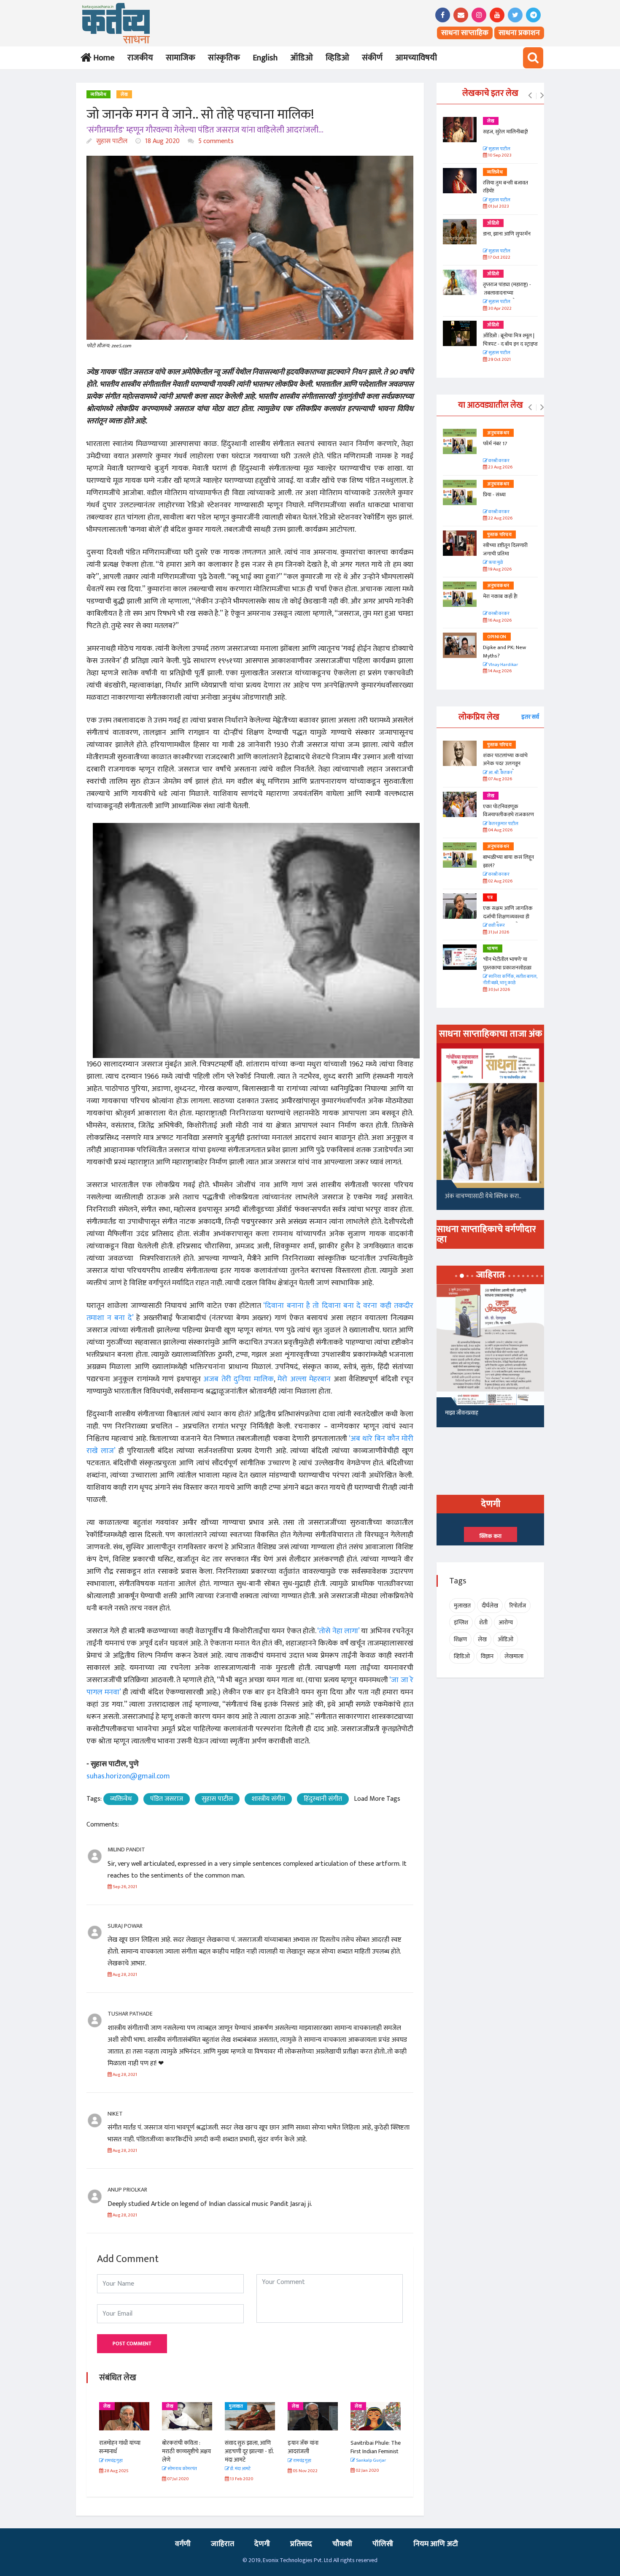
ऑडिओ (302, 58)
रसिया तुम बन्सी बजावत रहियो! (505, 187)
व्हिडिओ (337, 58)
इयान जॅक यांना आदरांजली (240, 2447)
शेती (483, 1622)
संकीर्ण (372, 58)
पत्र (490, 898)
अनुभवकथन (498, 433)
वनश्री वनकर (499, 461)
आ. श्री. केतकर (500, 773)
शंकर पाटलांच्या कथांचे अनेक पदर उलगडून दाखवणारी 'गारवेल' (505, 764)
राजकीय (140, 58)
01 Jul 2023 (498, 207)
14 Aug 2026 (499, 671)
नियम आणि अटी (436, 2544)
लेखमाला (514, 1656)
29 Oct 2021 (499, 360)
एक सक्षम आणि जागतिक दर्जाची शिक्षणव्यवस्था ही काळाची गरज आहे (508, 916)
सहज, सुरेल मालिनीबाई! (505, 132)
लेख (124, 95)
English (265, 58)
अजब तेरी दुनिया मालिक (238, 1379)
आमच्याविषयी (416, 58)
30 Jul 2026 (499, 990)
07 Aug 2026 (500, 779)
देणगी (262, 2544)
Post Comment (132, 2343)
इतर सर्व (530, 717)
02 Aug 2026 (500, 881)
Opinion (497, 637)
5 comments (215, 141)
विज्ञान (487, 1656)
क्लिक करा (491, 1536)
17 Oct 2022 (499, 258)
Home (102, 58)
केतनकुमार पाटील (503, 824)
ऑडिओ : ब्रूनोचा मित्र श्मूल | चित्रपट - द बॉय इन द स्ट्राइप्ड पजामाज (510, 344)
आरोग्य (506, 1622)
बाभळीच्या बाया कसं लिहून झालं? (509, 861)
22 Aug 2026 (500, 518)
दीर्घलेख (490, 1606)
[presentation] (530, 96)
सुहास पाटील (111, 141)
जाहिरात (222, 2544)
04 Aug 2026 (500, 830)
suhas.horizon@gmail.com (128, 1776)
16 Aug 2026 (499, 621)
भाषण (493, 949)
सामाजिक (181, 58)
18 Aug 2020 (162, 141)
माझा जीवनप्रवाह (462, 1413)
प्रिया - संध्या (494, 495)
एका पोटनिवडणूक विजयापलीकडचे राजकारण (508, 811)
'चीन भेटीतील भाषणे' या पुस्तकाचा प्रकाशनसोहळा (507, 963)
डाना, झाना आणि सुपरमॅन (507, 234)
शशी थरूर (496, 926)
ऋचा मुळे (495, 563)
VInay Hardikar (503, 665)
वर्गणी (183, 2544)
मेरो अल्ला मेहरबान (304, 1379)
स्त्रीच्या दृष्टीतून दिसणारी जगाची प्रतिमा (505, 549)
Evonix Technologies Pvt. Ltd (297, 2560)
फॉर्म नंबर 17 (496, 444)
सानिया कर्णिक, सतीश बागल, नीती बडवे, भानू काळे (510, 980)
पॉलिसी (383, 2544)
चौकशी (342, 2544)
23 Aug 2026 (500, 467)
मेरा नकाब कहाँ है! (500, 596)
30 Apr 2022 (499, 309)
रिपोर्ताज (518, 1606)
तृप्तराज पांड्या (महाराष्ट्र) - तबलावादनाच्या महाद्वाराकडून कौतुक (507, 293)
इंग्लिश (461, 1622)
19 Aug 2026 (499, 570)
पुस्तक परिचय (499, 535)
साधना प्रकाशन (519, 33)
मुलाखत (173, 2406)
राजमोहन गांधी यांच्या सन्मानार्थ (371, 2447)
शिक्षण (460, 1639)
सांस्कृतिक (224, 58)
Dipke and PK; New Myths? (504, 652)
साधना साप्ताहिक (465, 33)
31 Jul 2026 (498, 932)
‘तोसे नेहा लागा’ (338, 1631)
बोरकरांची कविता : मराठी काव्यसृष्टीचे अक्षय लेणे (124, 2451)
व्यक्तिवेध (98, 95)
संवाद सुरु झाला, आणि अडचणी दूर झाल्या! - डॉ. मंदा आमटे (186, 2451)
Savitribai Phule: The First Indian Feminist (313, 2447)
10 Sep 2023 (499, 156)
